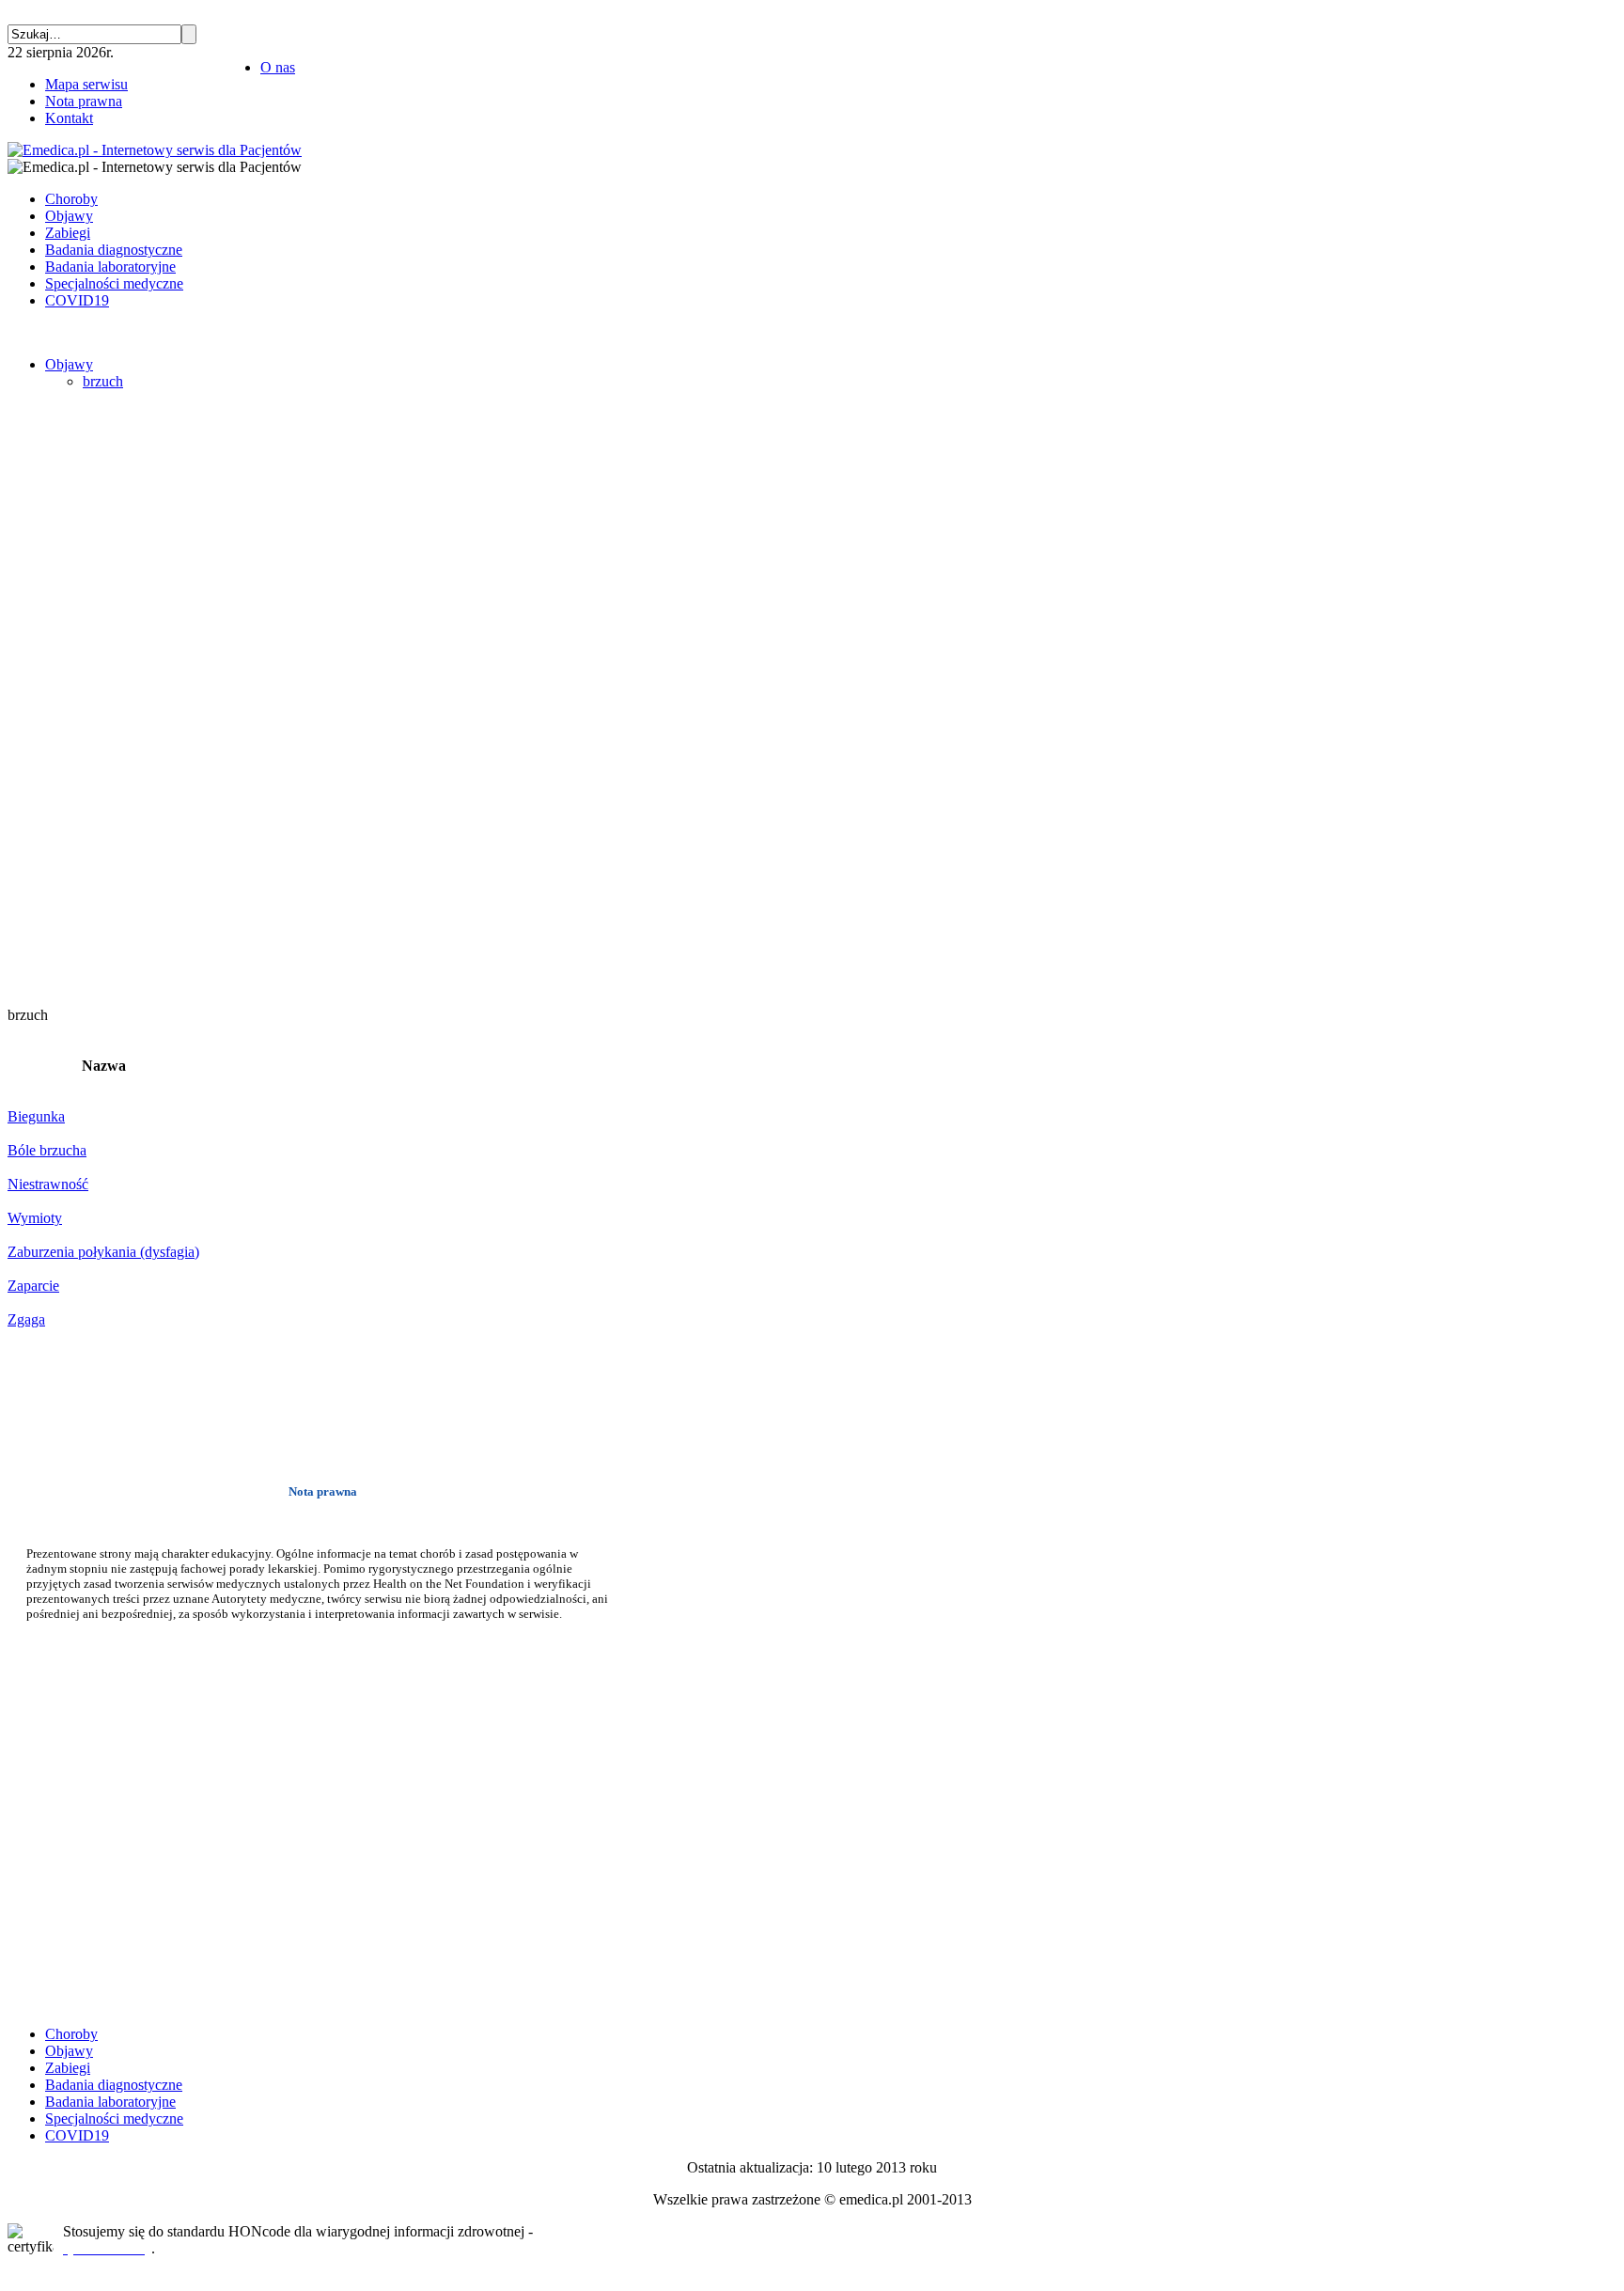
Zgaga (26, 1319)
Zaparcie (33, 1286)
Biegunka (36, 1116)
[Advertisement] (64, 708)
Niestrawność (48, 1184)
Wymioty (35, 1218)
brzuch (103, 381)
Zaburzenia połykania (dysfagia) (103, 1252)
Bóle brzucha (47, 1150)
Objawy (69, 364)
